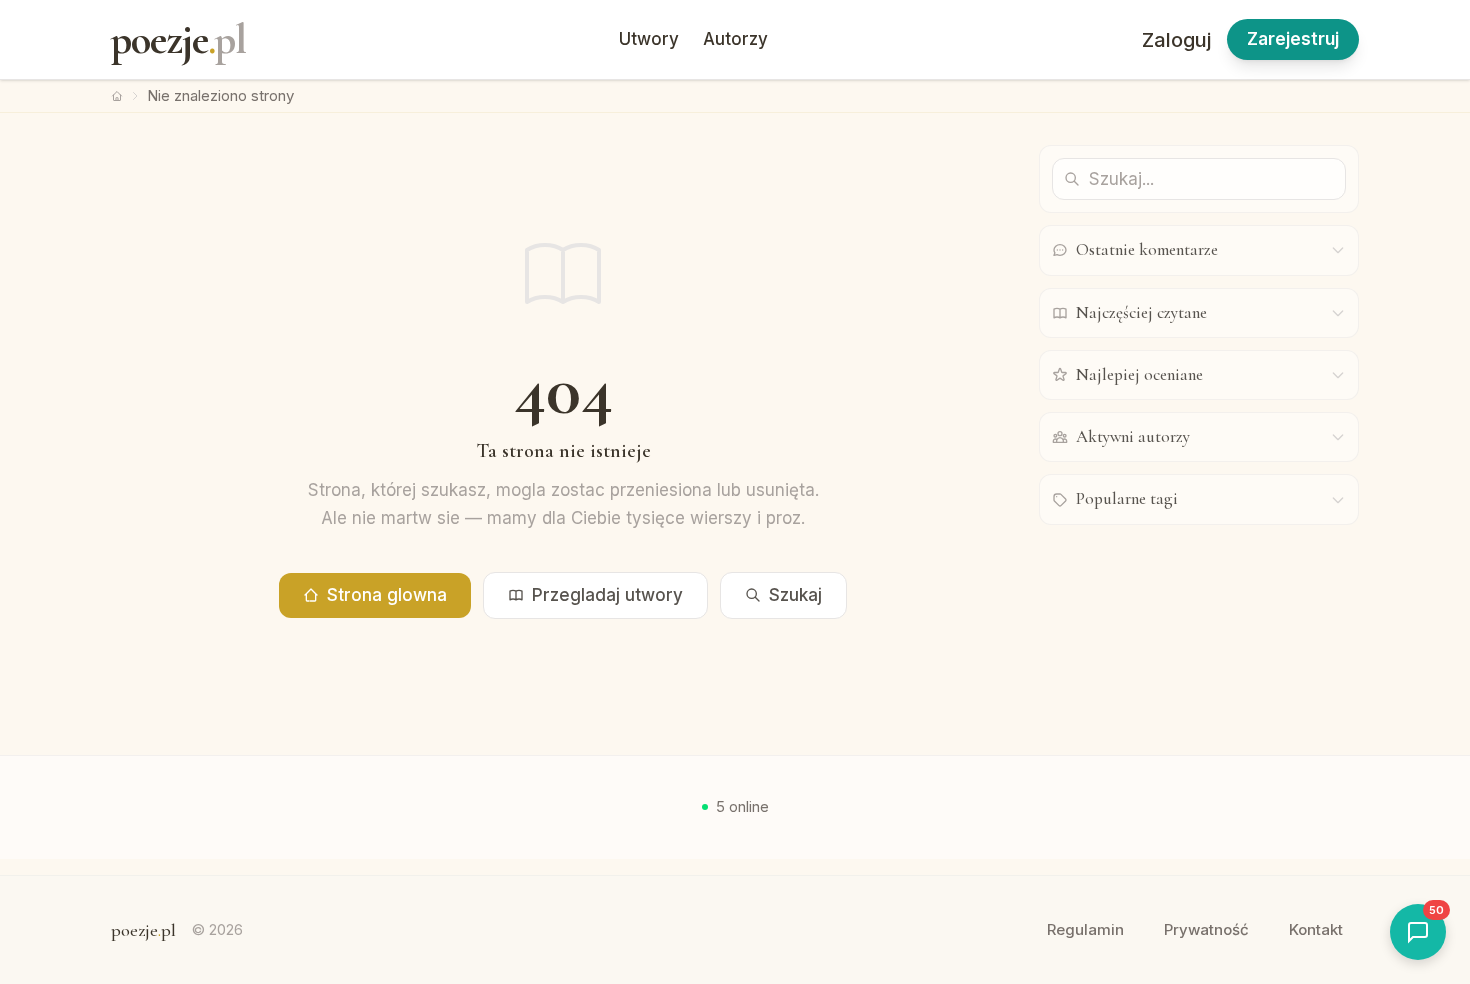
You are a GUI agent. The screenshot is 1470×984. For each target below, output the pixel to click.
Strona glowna (387, 595)
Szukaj (795, 595)
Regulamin (1085, 929)
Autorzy (735, 39)
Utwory (649, 39)
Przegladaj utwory (607, 595)
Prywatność (1206, 929)
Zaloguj (1176, 40)
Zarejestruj (1293, 39)
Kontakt (1316, 929)
